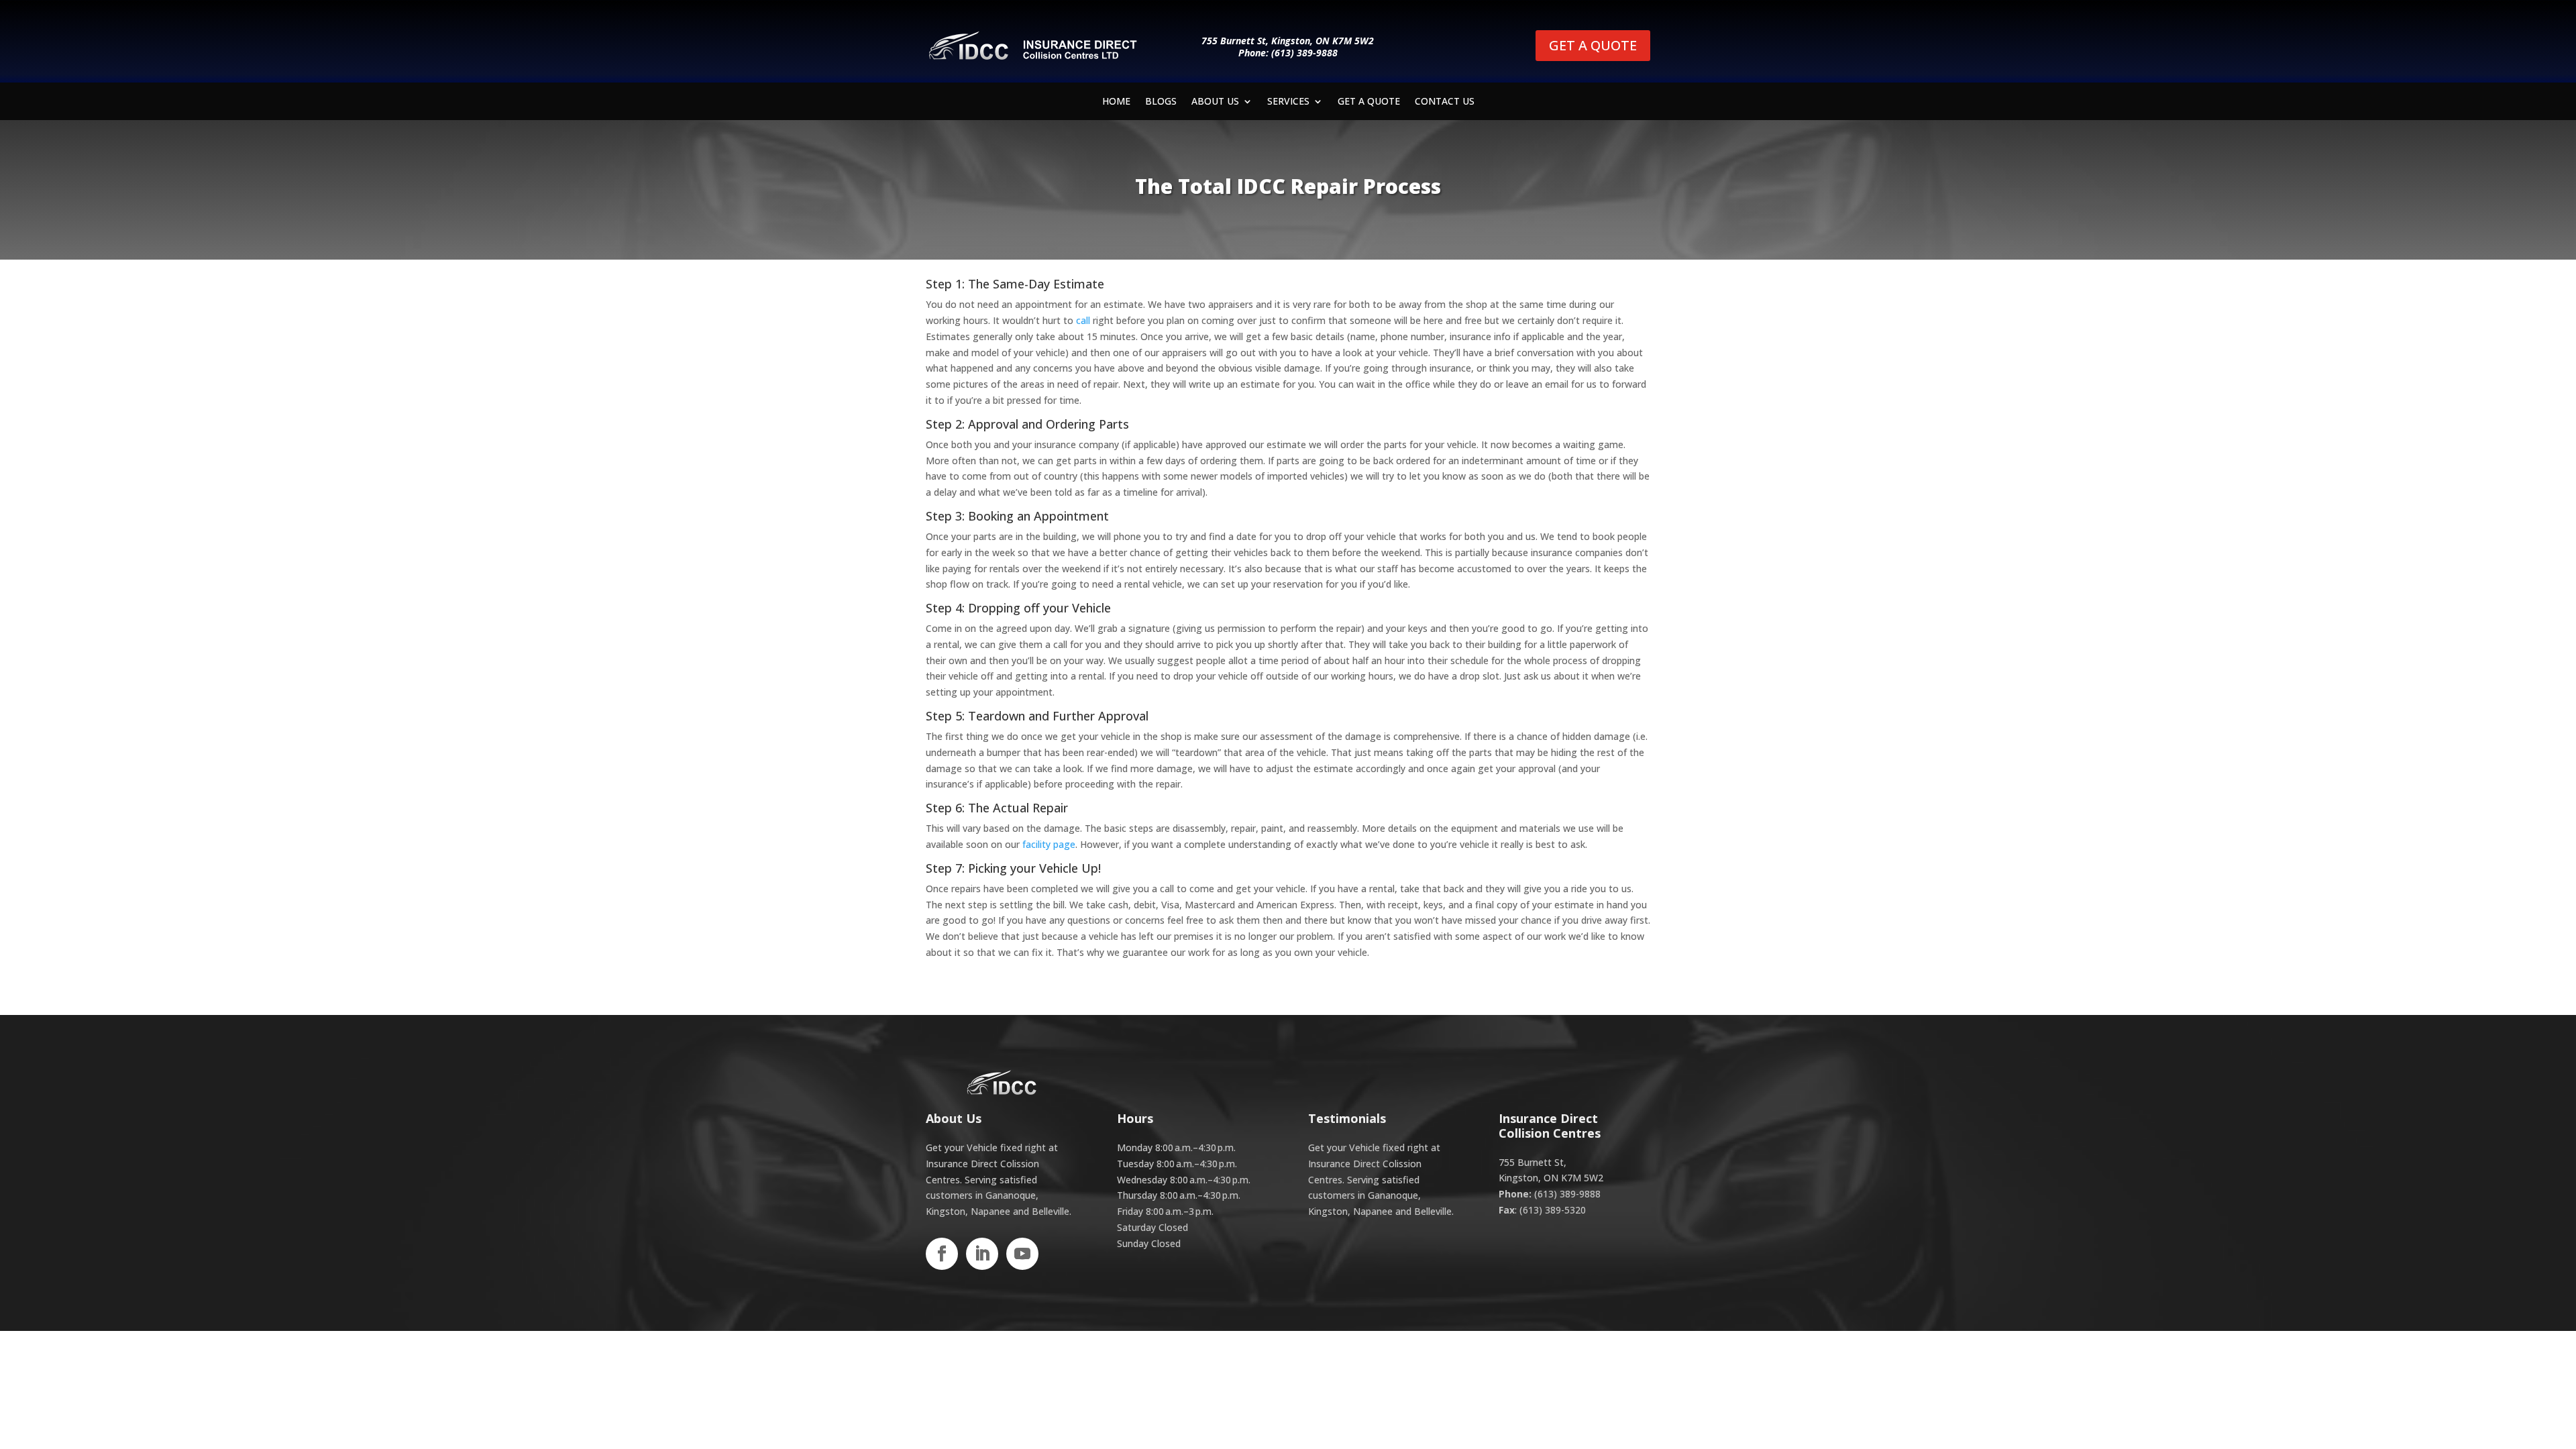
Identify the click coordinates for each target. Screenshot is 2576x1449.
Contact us (1445, 102)
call (1083, 320)
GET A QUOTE (1593, 45)
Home (1116, 102)
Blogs (1161, 102)
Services (1288, 102)
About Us (1215, 102)
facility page (1049, 844)
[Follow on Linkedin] (982, 1254)
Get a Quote (1369, 102)
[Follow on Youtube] (1022, 1254)
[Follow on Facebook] (942, 1254)
